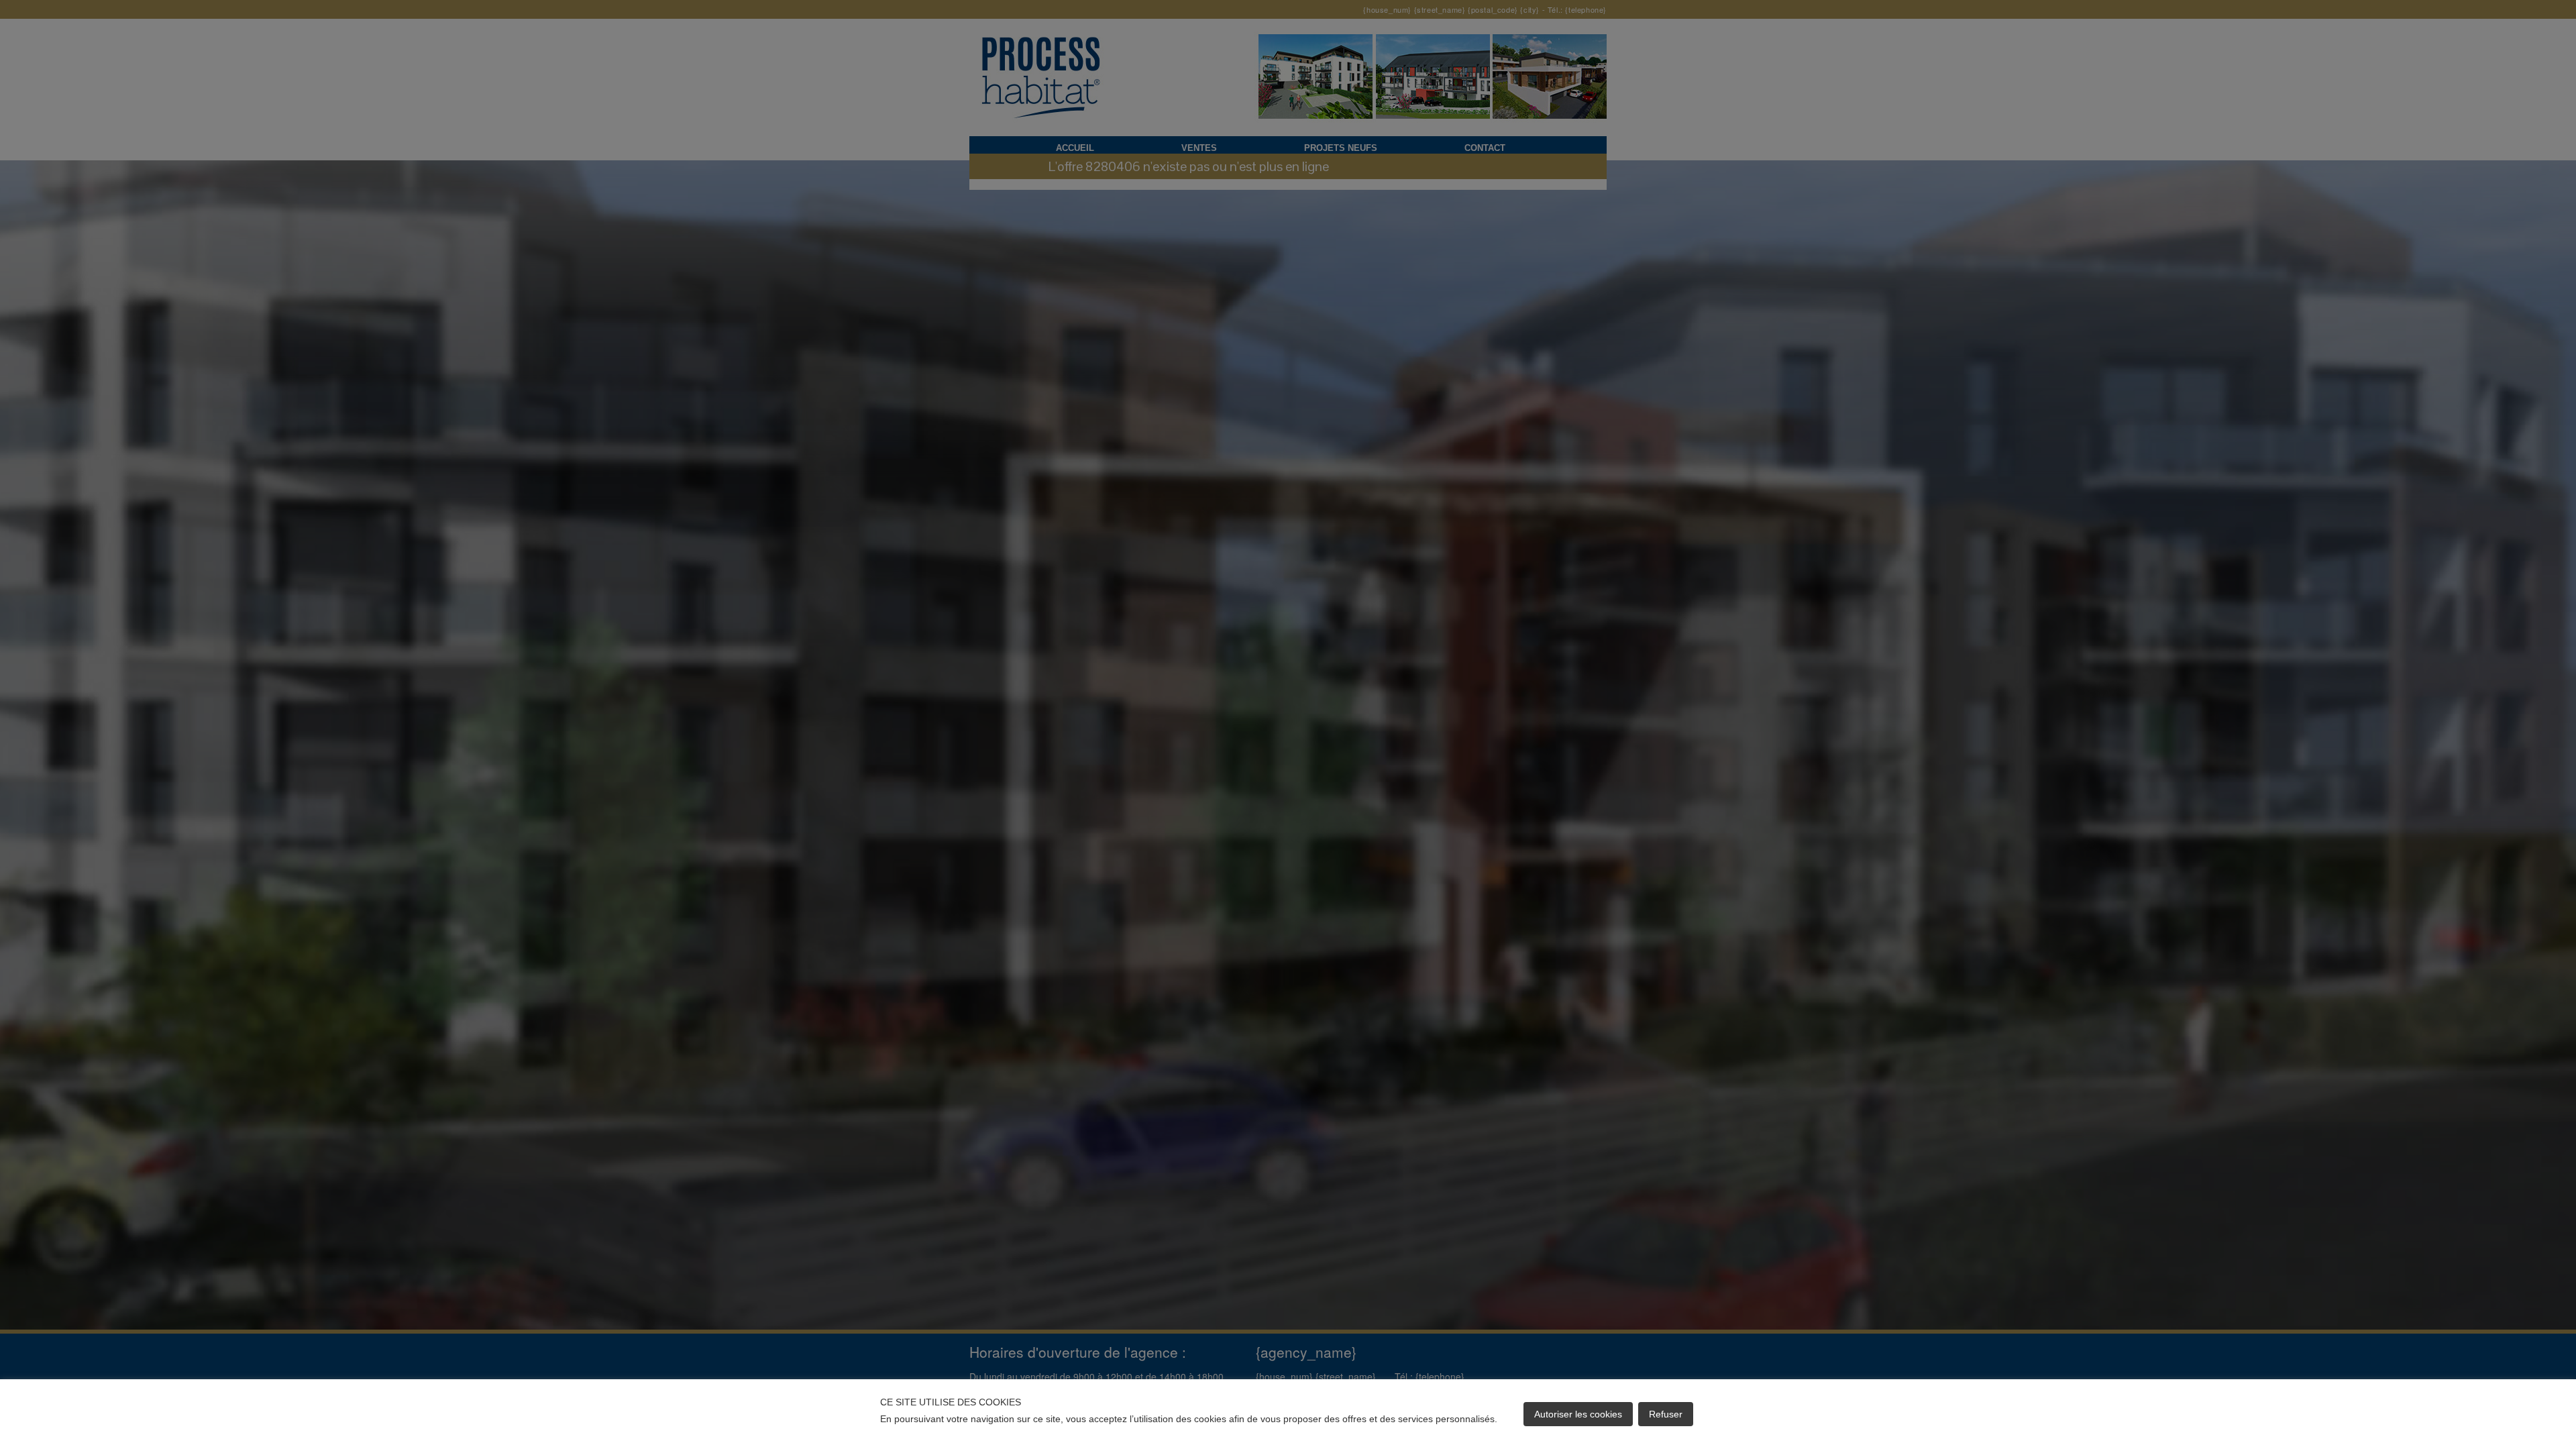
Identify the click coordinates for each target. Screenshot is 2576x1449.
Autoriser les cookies (1578, 1414)
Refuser (1666, 1414)
